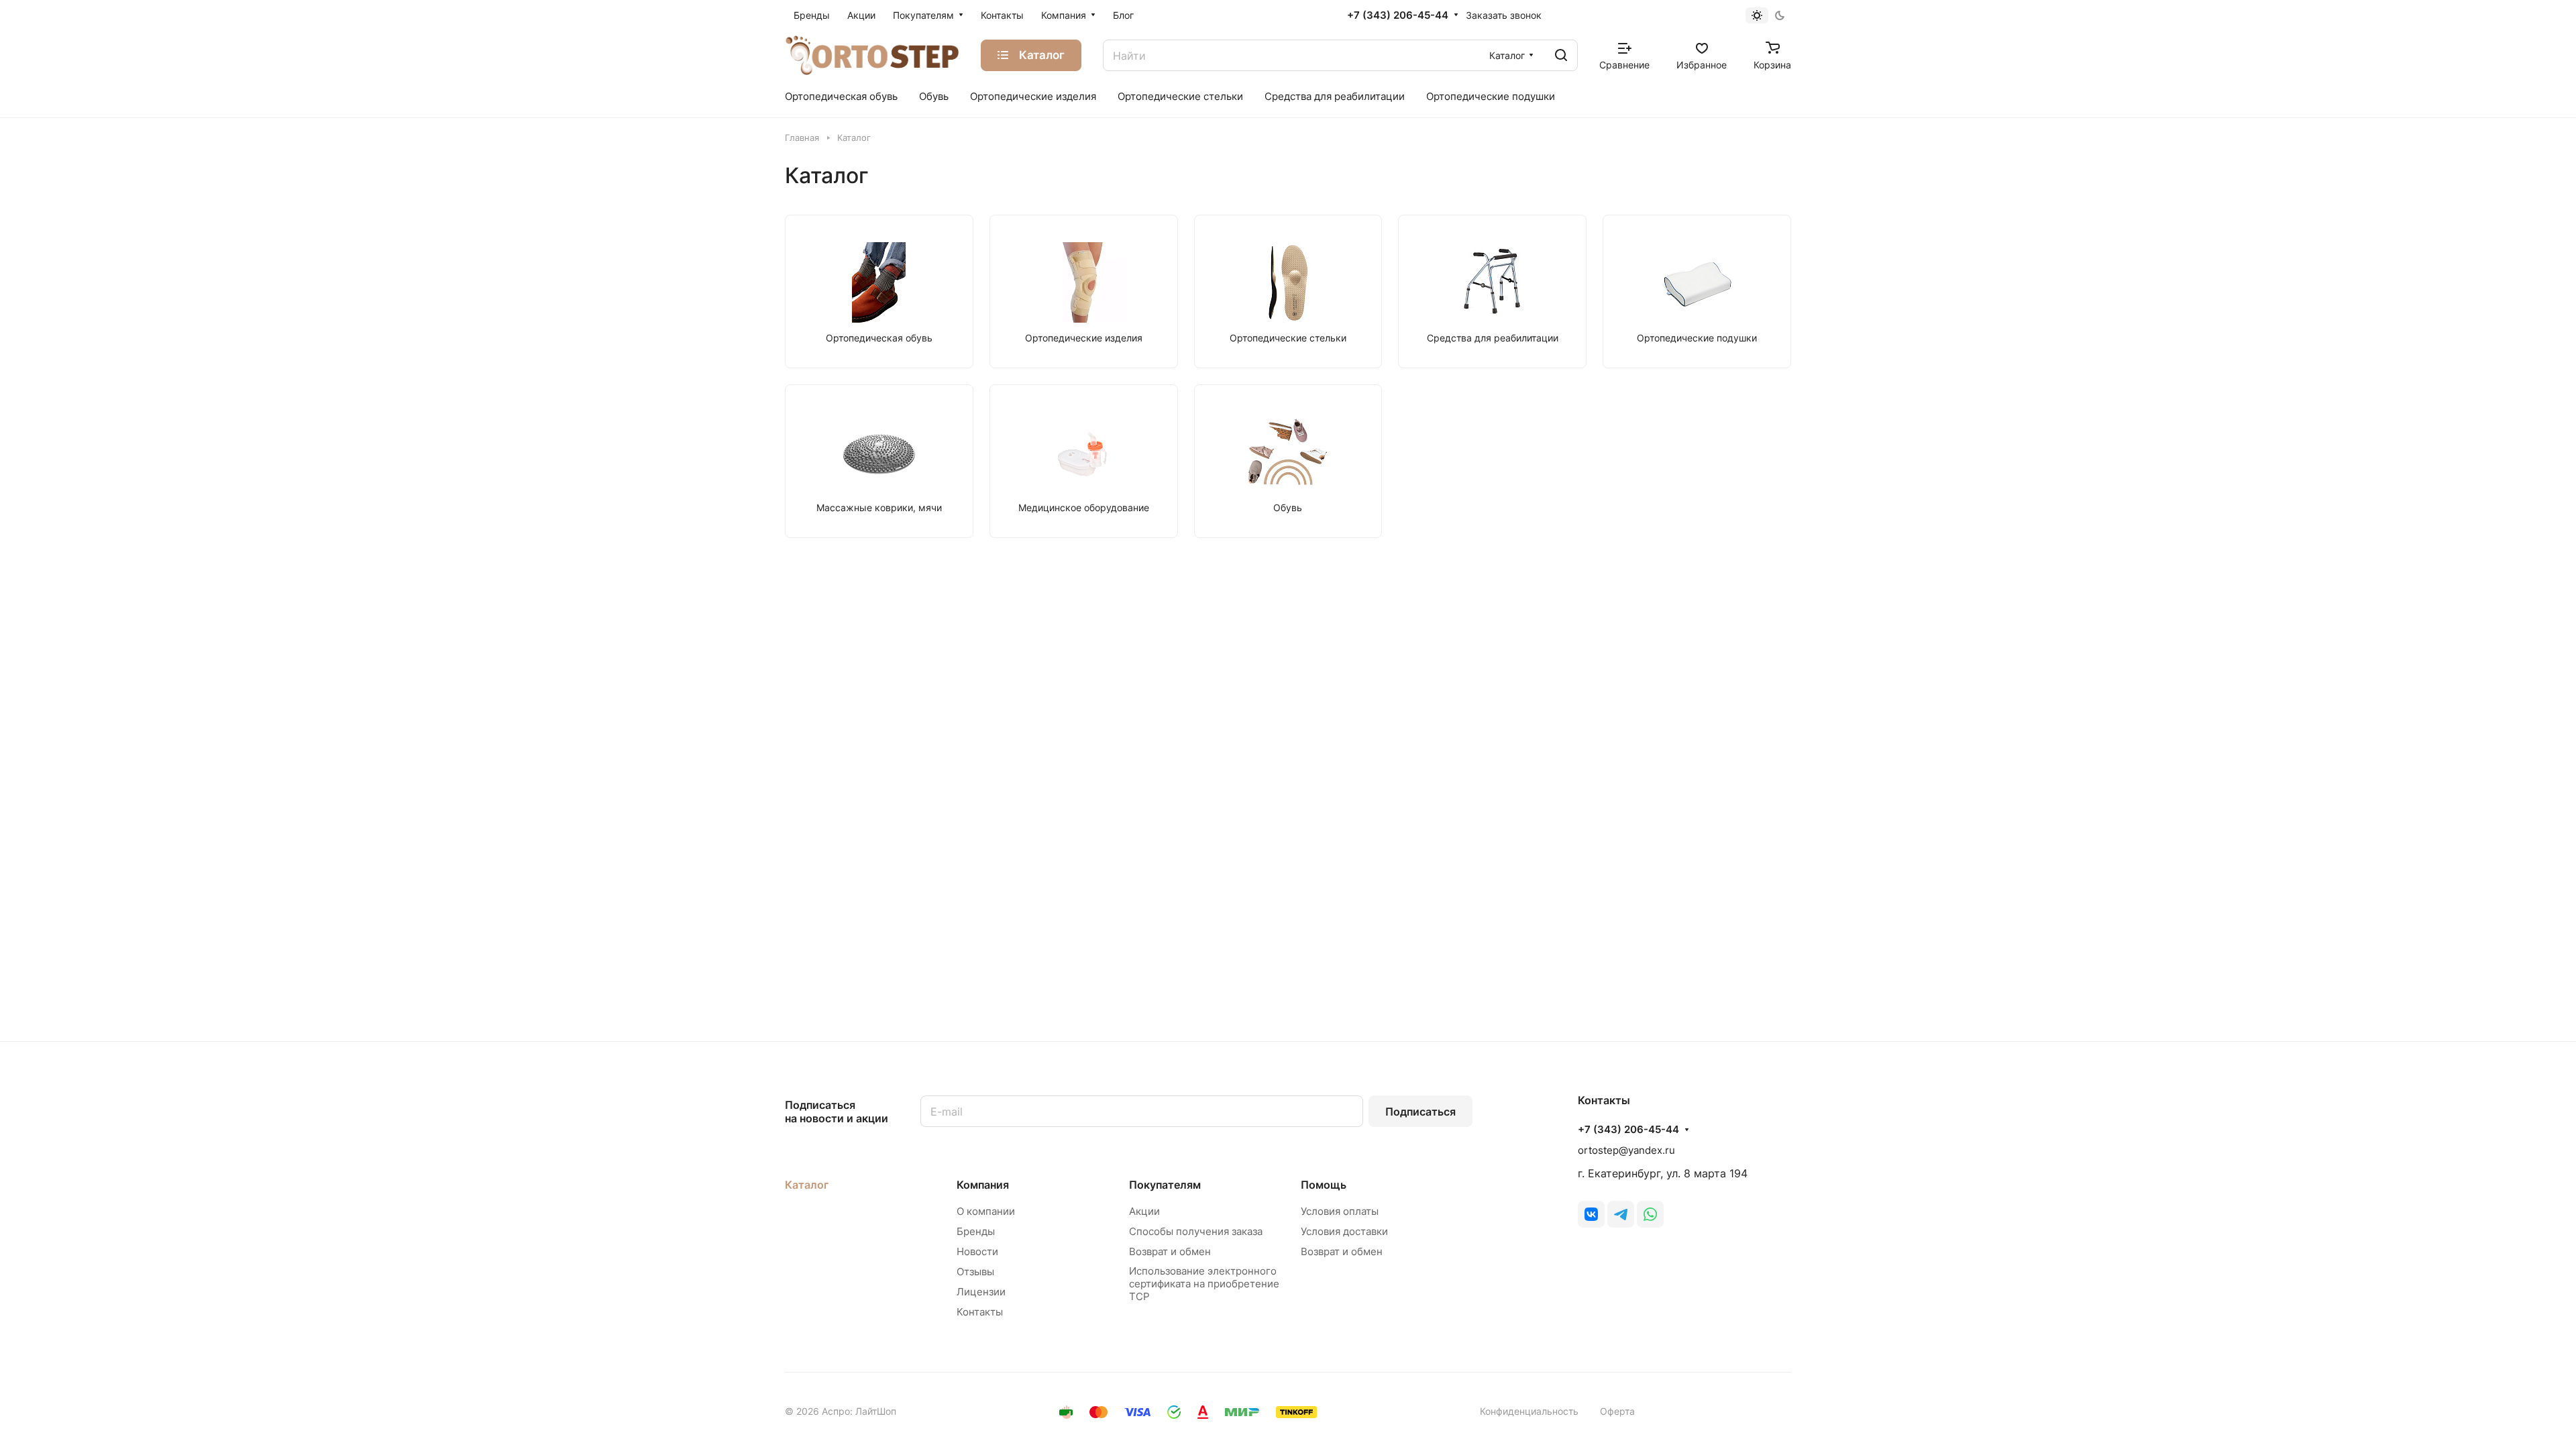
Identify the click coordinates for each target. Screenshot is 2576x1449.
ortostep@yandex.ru (1626, 1150)
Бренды (976, 1231)
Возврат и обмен (1170, 1251)
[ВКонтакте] (1591, 1214)
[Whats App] (1650, 1214)
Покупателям (1165, 1185)
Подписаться (1420, 1112)
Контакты (980, 1312)
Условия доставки (1344, 1231)
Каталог (807, 1185)
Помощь (1324, 1185)
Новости (977, 1251)
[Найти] (1561, 55)
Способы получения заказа (1196, 1231)
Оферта (1617, 1411)
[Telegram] (1621, 1214)
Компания (983, 1185)
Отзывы (975, 1272)
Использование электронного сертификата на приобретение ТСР (1204, 1284)
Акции (1144, 1211)
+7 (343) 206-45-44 (1398, 15)
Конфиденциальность (1529, 1411)
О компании (986, 1211)
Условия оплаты (1340, 1211)
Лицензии (981, 1292)
